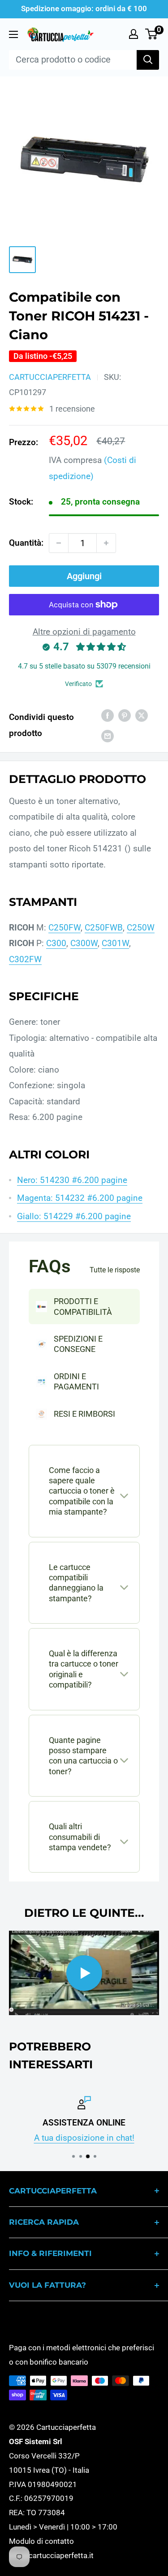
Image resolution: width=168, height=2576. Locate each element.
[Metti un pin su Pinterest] (125, 715)
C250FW (65, 928)
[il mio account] (134, 34)
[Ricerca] (148, 60)
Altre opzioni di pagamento (84, 632)
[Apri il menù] (13, 34)
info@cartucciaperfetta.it (51, 2555)
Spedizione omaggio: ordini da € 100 (84, 8)
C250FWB (104, 928)
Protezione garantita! (110, 2138)
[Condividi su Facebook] (108, 715)
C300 (56, 943)
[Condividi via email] (108, 736)
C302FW (25, 959)
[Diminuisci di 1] (59, 543)
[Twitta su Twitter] (142, 715)
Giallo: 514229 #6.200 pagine (74, 1216)
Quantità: (26, 543)
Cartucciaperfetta (50, 377)
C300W (84, 943)
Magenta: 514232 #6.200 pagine (80, 1198)
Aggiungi (84, 576)
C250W (141, 928)
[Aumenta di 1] (106, 543)
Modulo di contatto (41, 2541)
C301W (115, 943)
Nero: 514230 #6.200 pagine (72, 1180)
